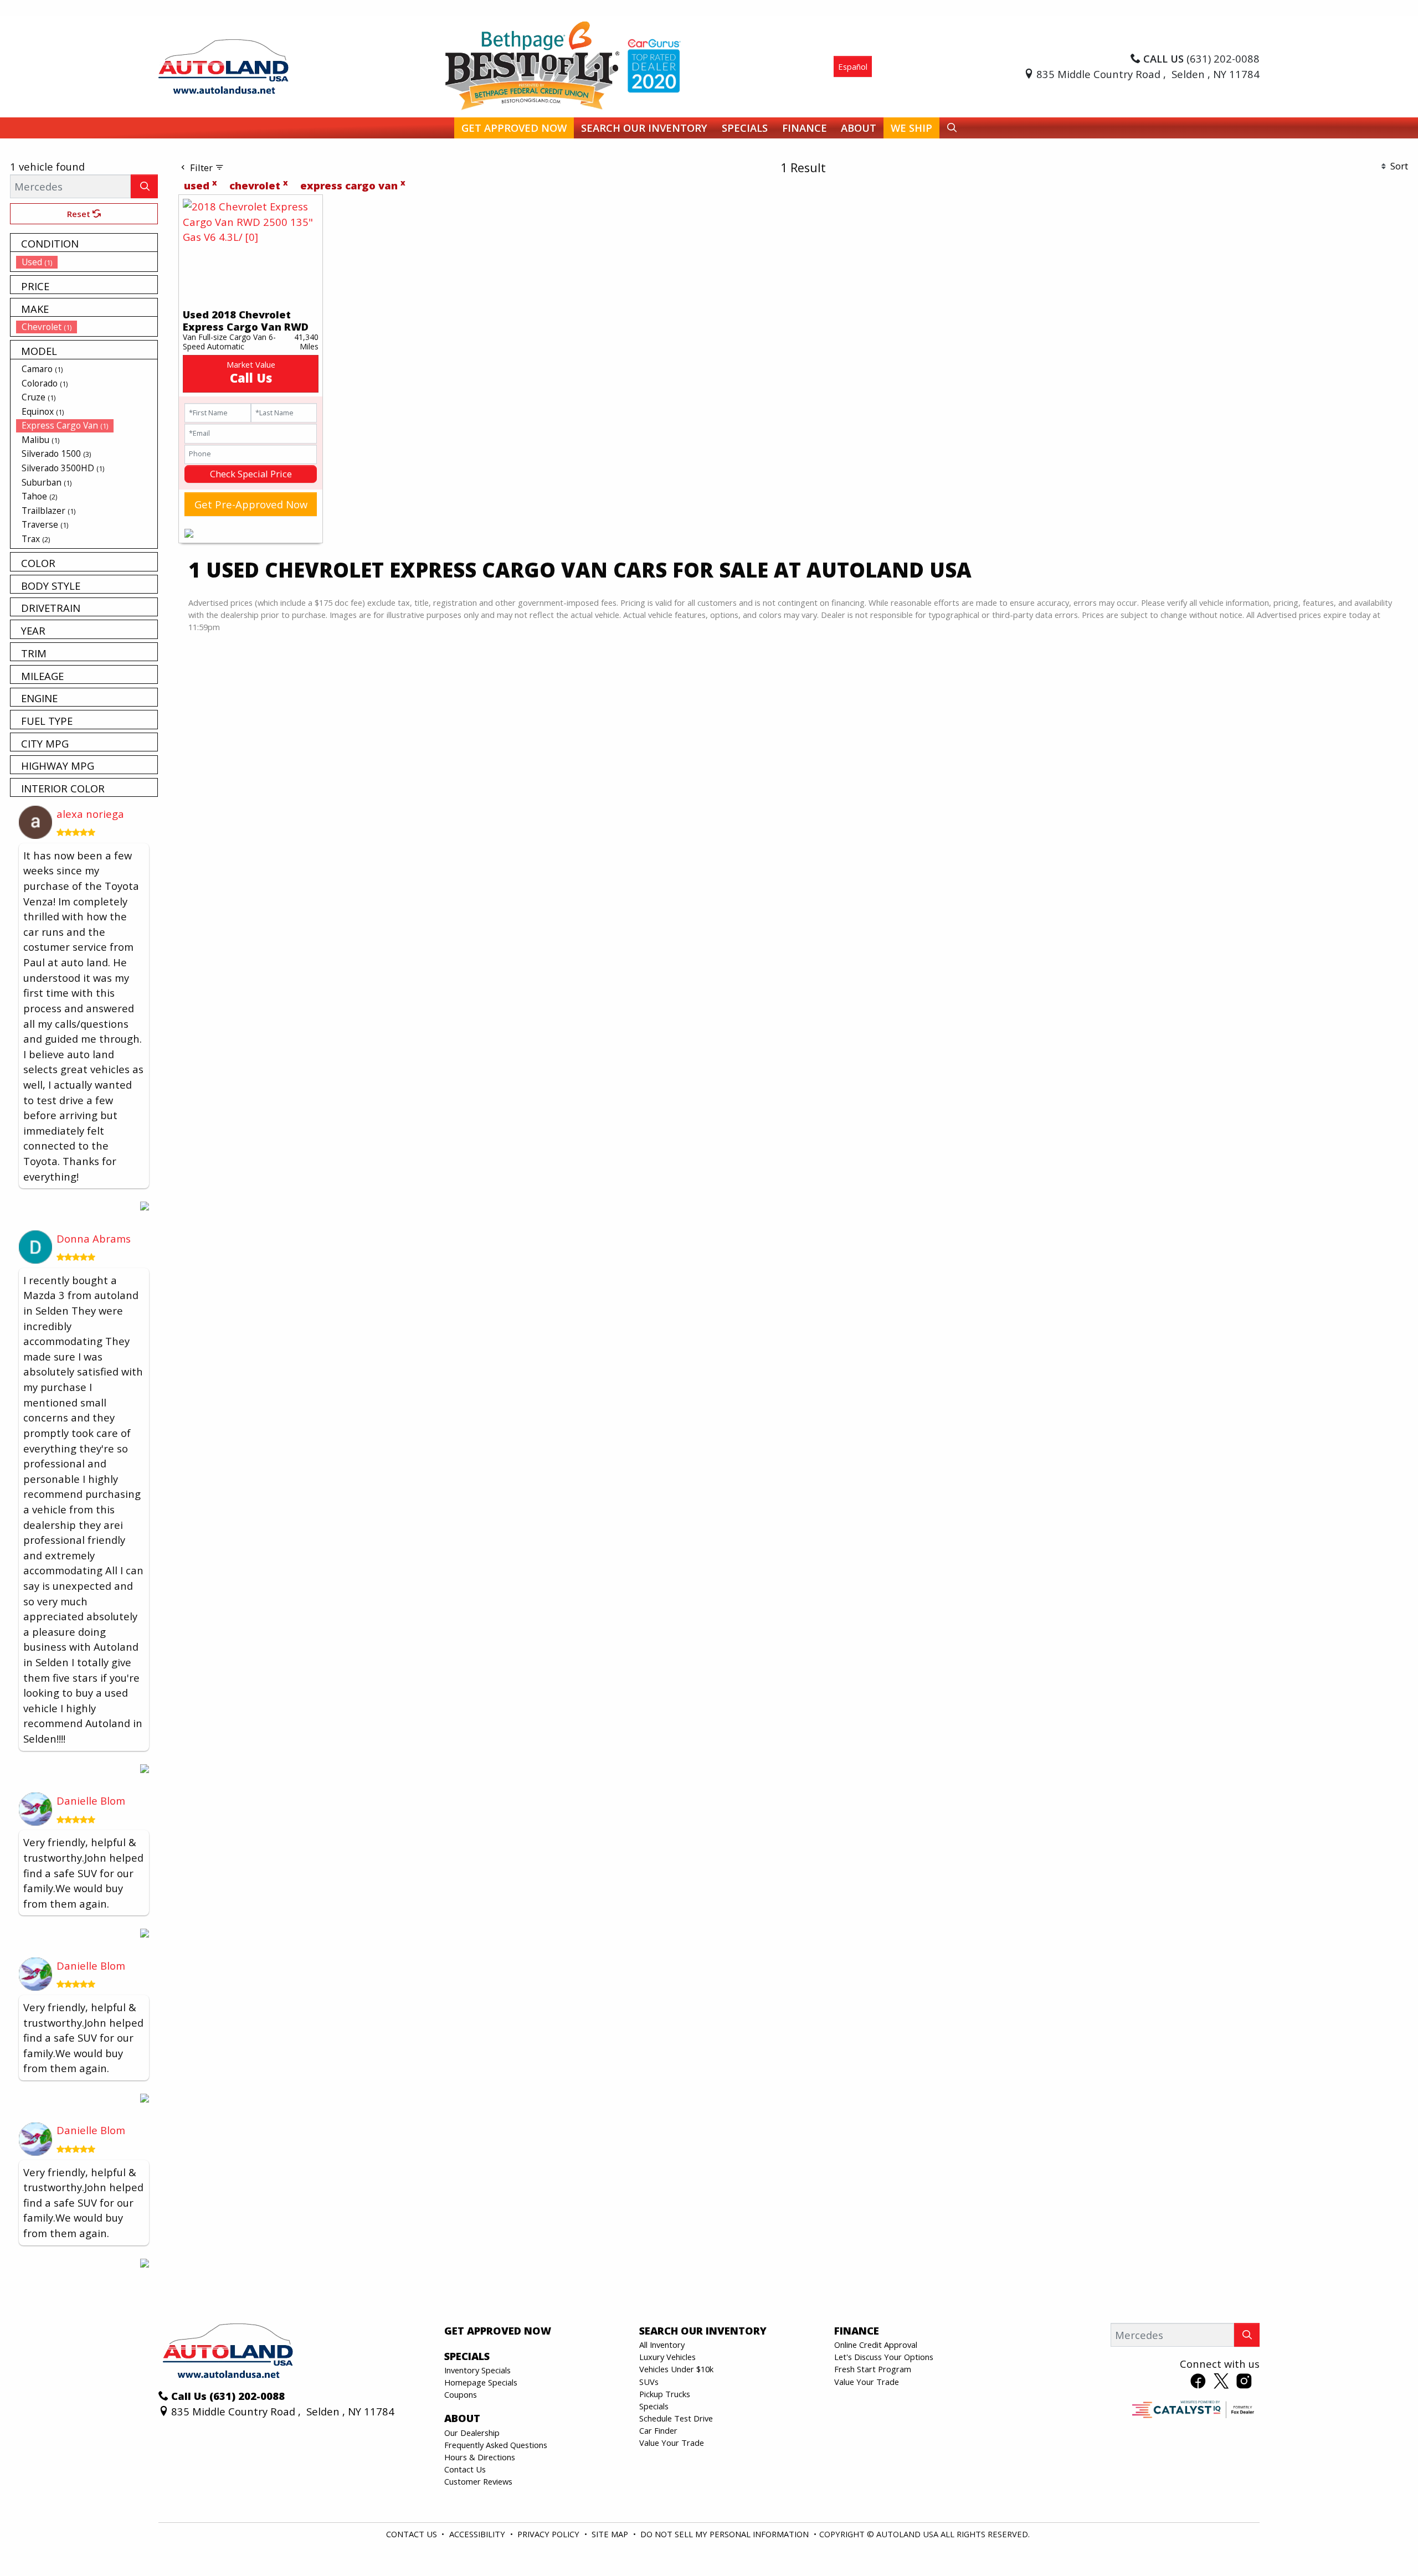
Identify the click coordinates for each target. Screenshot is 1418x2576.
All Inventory (662, 2345)
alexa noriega (90, 814)
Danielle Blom (91, 1800)
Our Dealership (472, 2433)
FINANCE (857, 2331)
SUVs (649, 2382)
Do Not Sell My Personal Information (726, 2534)
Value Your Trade (672, 2443)
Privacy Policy (549, 2534)
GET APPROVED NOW (498, 2331)
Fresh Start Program (873, 2369)
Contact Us (465, 2469)
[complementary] (1385, 2543)
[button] (514, 128)
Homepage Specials (481, 2382)
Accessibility (478, 2534)
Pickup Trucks (665, 2394)
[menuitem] (87, 262)
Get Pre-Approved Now (251, 504)
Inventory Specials (477, 2370)
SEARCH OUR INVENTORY (703, 2331)
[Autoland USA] (224, 65)
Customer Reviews (478, 2481)
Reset (80, 214)
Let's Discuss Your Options (884, 2357)
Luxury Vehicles (667, 2357)
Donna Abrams (94, 1238)
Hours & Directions (480, 2457)
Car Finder (658, 2430)
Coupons (461, 2394)
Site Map (611, 2534)
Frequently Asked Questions (496, 2445)
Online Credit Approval (876, 2345)
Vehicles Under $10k (676, 2369)
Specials (654, 2406)
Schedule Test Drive (676, 2418)
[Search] (144, 186)
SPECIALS (467, 2356)
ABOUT (462, 2418)
